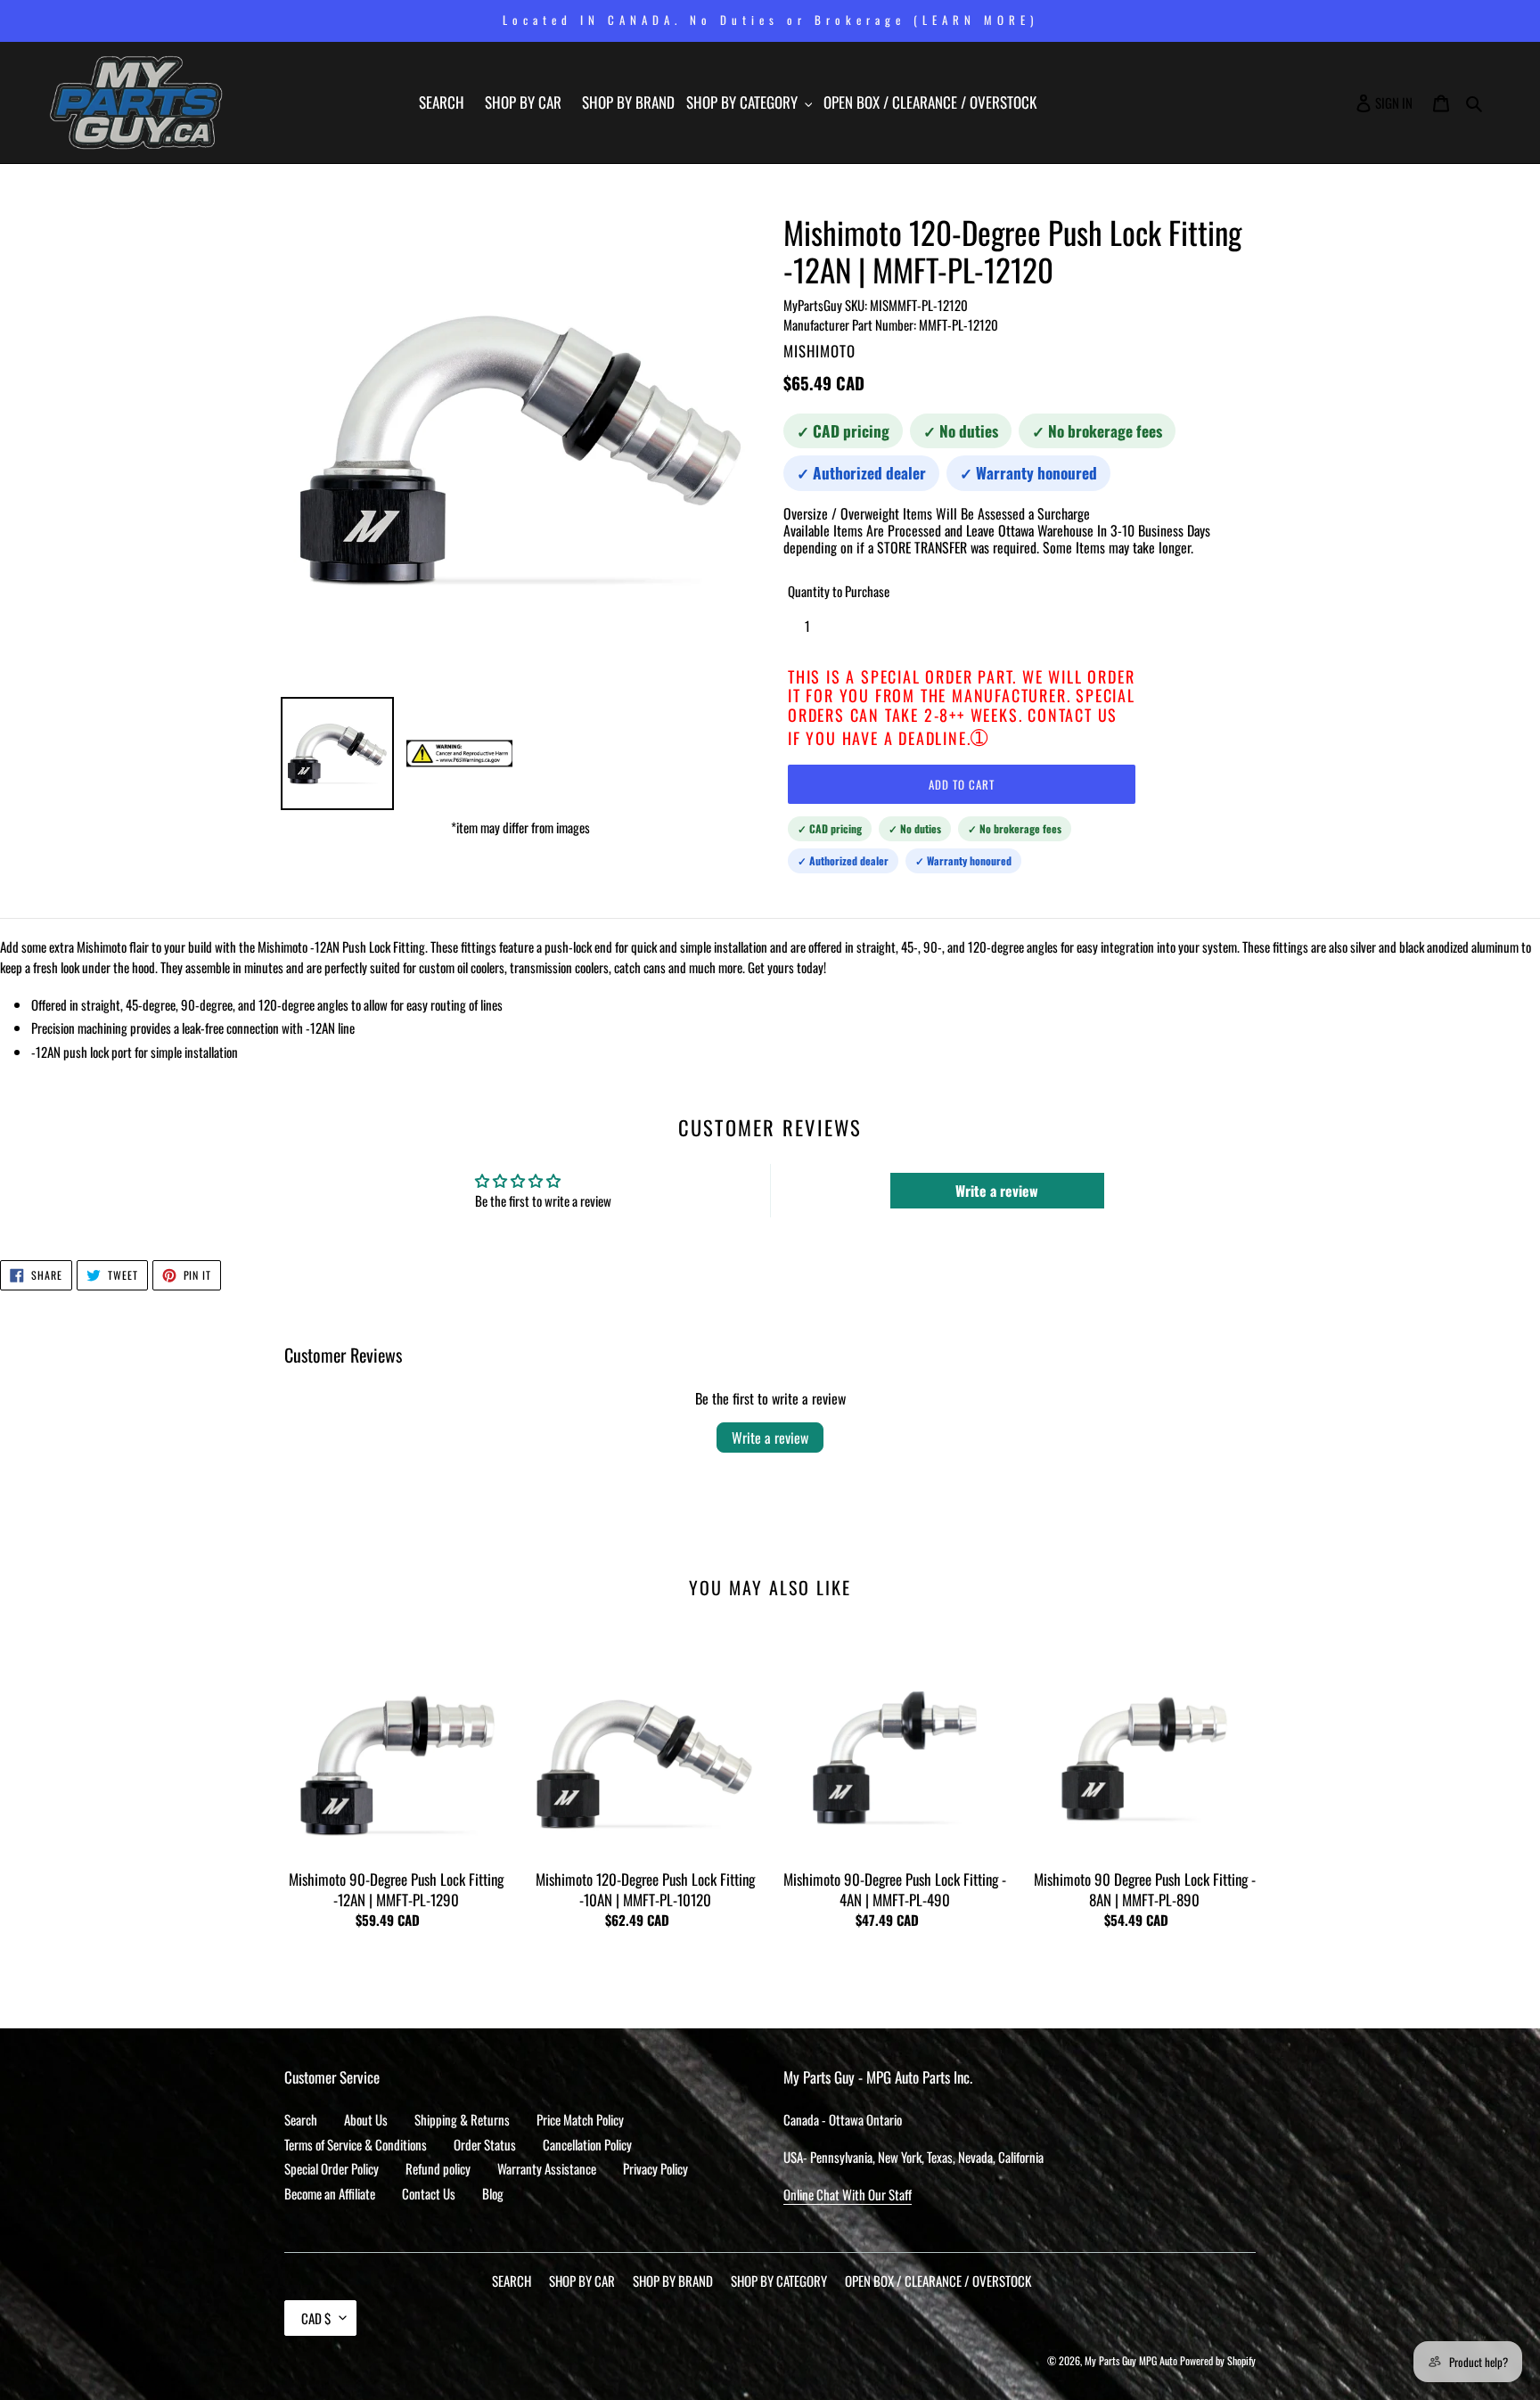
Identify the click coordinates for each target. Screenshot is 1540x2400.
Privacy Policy (655, 2168)
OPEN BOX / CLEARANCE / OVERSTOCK (938, 2281)
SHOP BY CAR (582, 2281)
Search (301, 2119)
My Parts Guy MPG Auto (1131, 2360)
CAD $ (316, 2318)
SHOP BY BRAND (673, 2281)
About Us (366, 2119)
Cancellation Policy (587, 2144)
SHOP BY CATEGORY (779, 2281)
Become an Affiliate (330, 2193)
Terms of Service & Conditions (356, 2144)
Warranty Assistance (547, 2168)
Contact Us (429, 2193)
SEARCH (512, 2281)
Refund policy (438, 2168)
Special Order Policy (332, 2168)
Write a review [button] (997, 1191)
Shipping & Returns (462, 2119)
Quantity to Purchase (839, 591)
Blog (493, 2193)
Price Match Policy (580, 2119)
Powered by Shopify (1218, 2360)
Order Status (485, 2144)
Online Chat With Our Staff (848, 2194)
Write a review (770, 1438)
